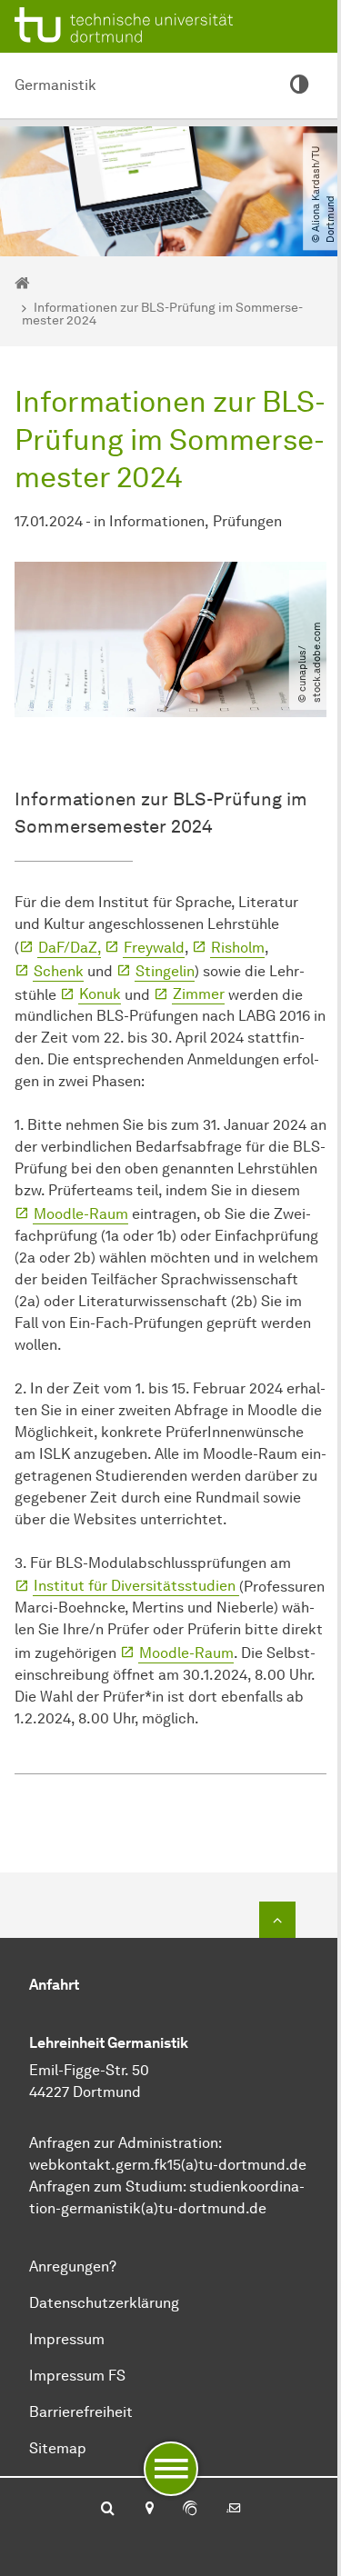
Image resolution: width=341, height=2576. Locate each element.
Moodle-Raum (81, 1214)
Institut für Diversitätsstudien (136, 1586)
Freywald (154, 948)
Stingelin (165, 971)
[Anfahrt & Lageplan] (149, 2510)
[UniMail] (234, 2510)
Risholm (238, 948)
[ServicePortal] (190, 2510)
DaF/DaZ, (70, 948)
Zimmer (199, 994)
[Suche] (108, 2510)
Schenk (59, 971)
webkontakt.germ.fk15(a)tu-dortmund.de (168, 2165)
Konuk (100, 994)
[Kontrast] (299, 85)
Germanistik (55, 85)
